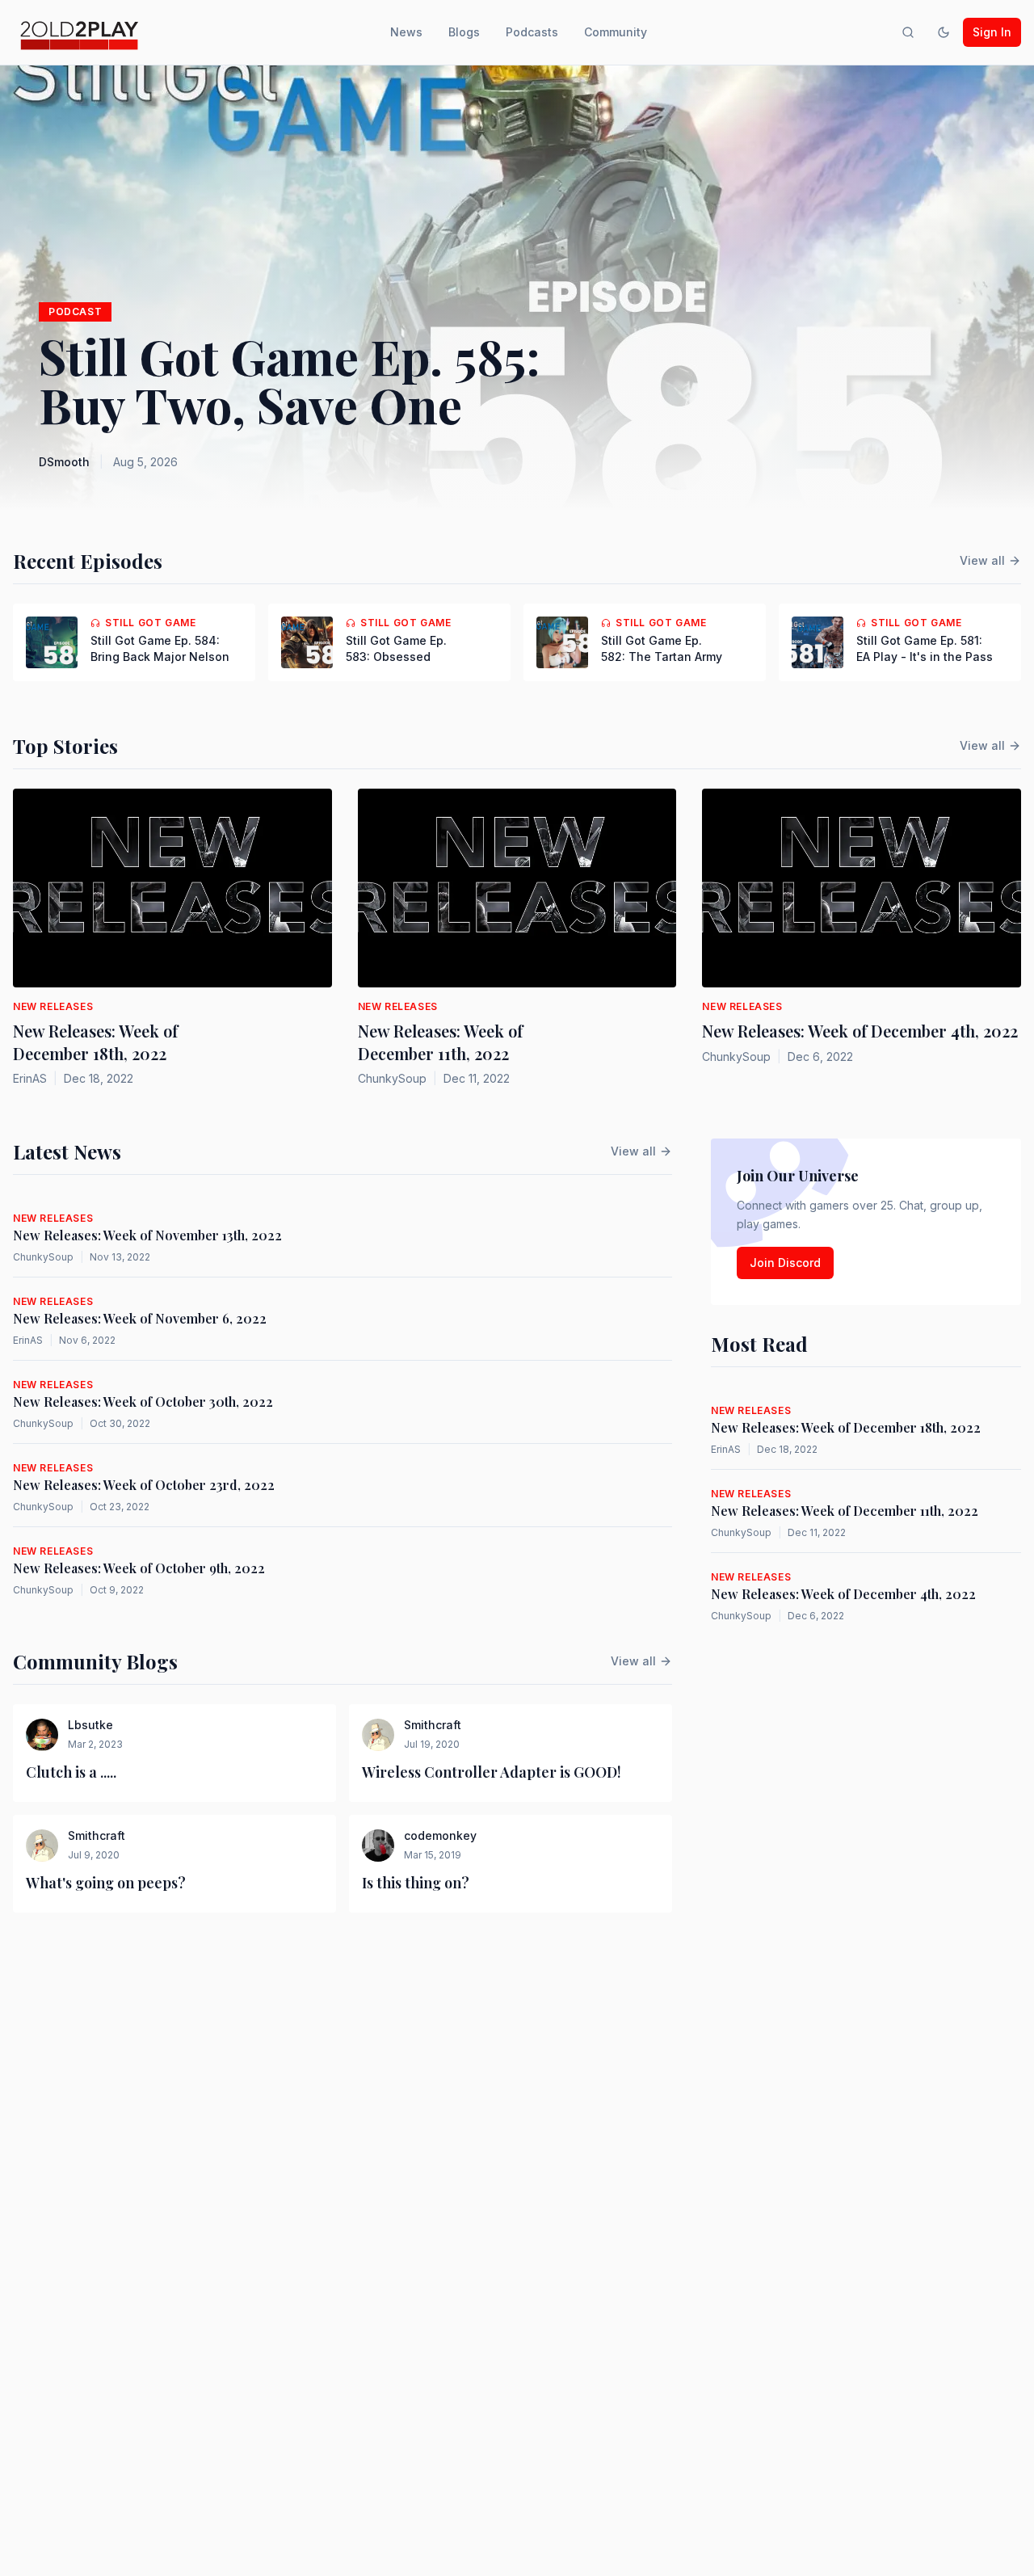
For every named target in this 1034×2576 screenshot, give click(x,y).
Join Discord (785, 1263)
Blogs (464, 32)
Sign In (992, 32)
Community (616, 32)
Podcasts (532, 32)
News (406, 32)
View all (982, 560)
